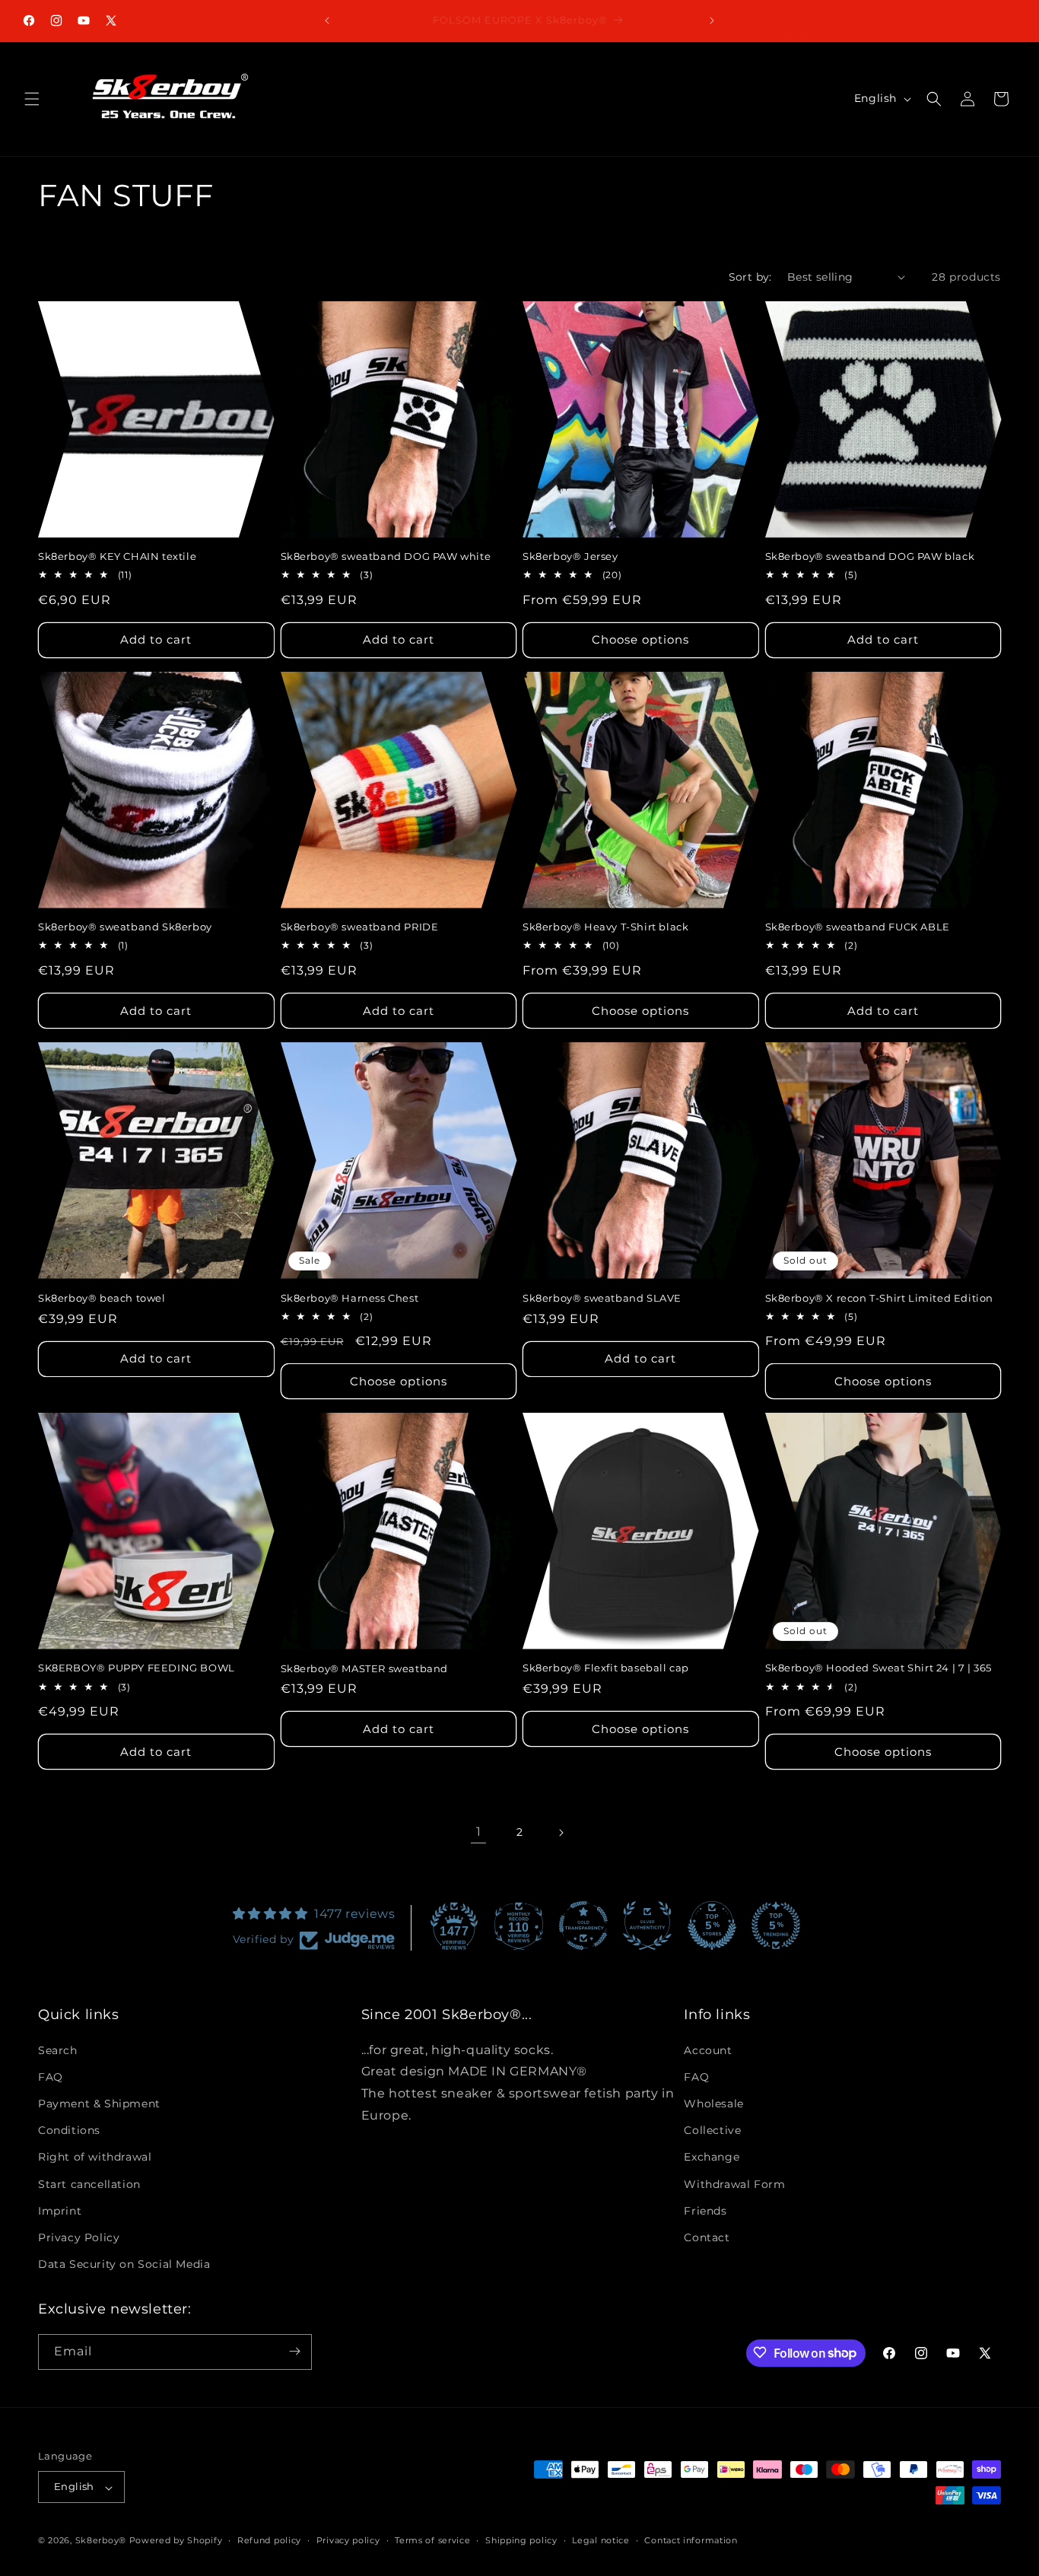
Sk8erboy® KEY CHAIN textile (117, 556)
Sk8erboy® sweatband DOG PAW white (386, 556)
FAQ (51, 2077)
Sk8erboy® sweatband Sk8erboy (125, 927)
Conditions (69, 2130)
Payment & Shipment (99, 2104)
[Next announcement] (712, 21)
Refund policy (269, 2541)
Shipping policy (521, 2541)
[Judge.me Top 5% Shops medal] (712, 1926)
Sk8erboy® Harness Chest (350, 1298)
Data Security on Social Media (124, 2264)
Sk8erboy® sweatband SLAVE (602, 1298)
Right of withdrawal (95, 2157)
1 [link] (479, 1832)
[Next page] (561, 1833)
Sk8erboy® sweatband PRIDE (360, 927)
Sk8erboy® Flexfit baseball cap (606, 1668)
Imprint (60, 2210)
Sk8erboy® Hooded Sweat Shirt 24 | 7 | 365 (879, 1668)
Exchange (712, 2157)
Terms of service (432, 2541)
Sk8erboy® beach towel (102, 1298)
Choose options (640, 639)
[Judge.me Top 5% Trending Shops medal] (776, 1926)
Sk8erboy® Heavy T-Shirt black (605, 927)
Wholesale (713, 2104)
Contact (707, 2237)
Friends (705, 2210)
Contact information (691, 2541)
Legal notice (601, 2541)
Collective (712, 2130)
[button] (32, 99)
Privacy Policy (79, 2237)
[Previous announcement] (327, 21)
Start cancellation (89, 2183)
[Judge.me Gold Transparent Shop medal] (583, 1926)
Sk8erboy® (101, 2541)
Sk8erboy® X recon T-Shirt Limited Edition (880, 1298)
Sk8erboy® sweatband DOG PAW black (870, 556)
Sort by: (750, 277)
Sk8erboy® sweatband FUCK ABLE (858, 927)
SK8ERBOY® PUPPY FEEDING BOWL (137, 1668)
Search (58, 2050)
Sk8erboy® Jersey (570, 556)
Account (708, 2050)
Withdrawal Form (734, 2183)
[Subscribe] (294, 2351)
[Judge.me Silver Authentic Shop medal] (647, 1926)
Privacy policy (348, 2541)
